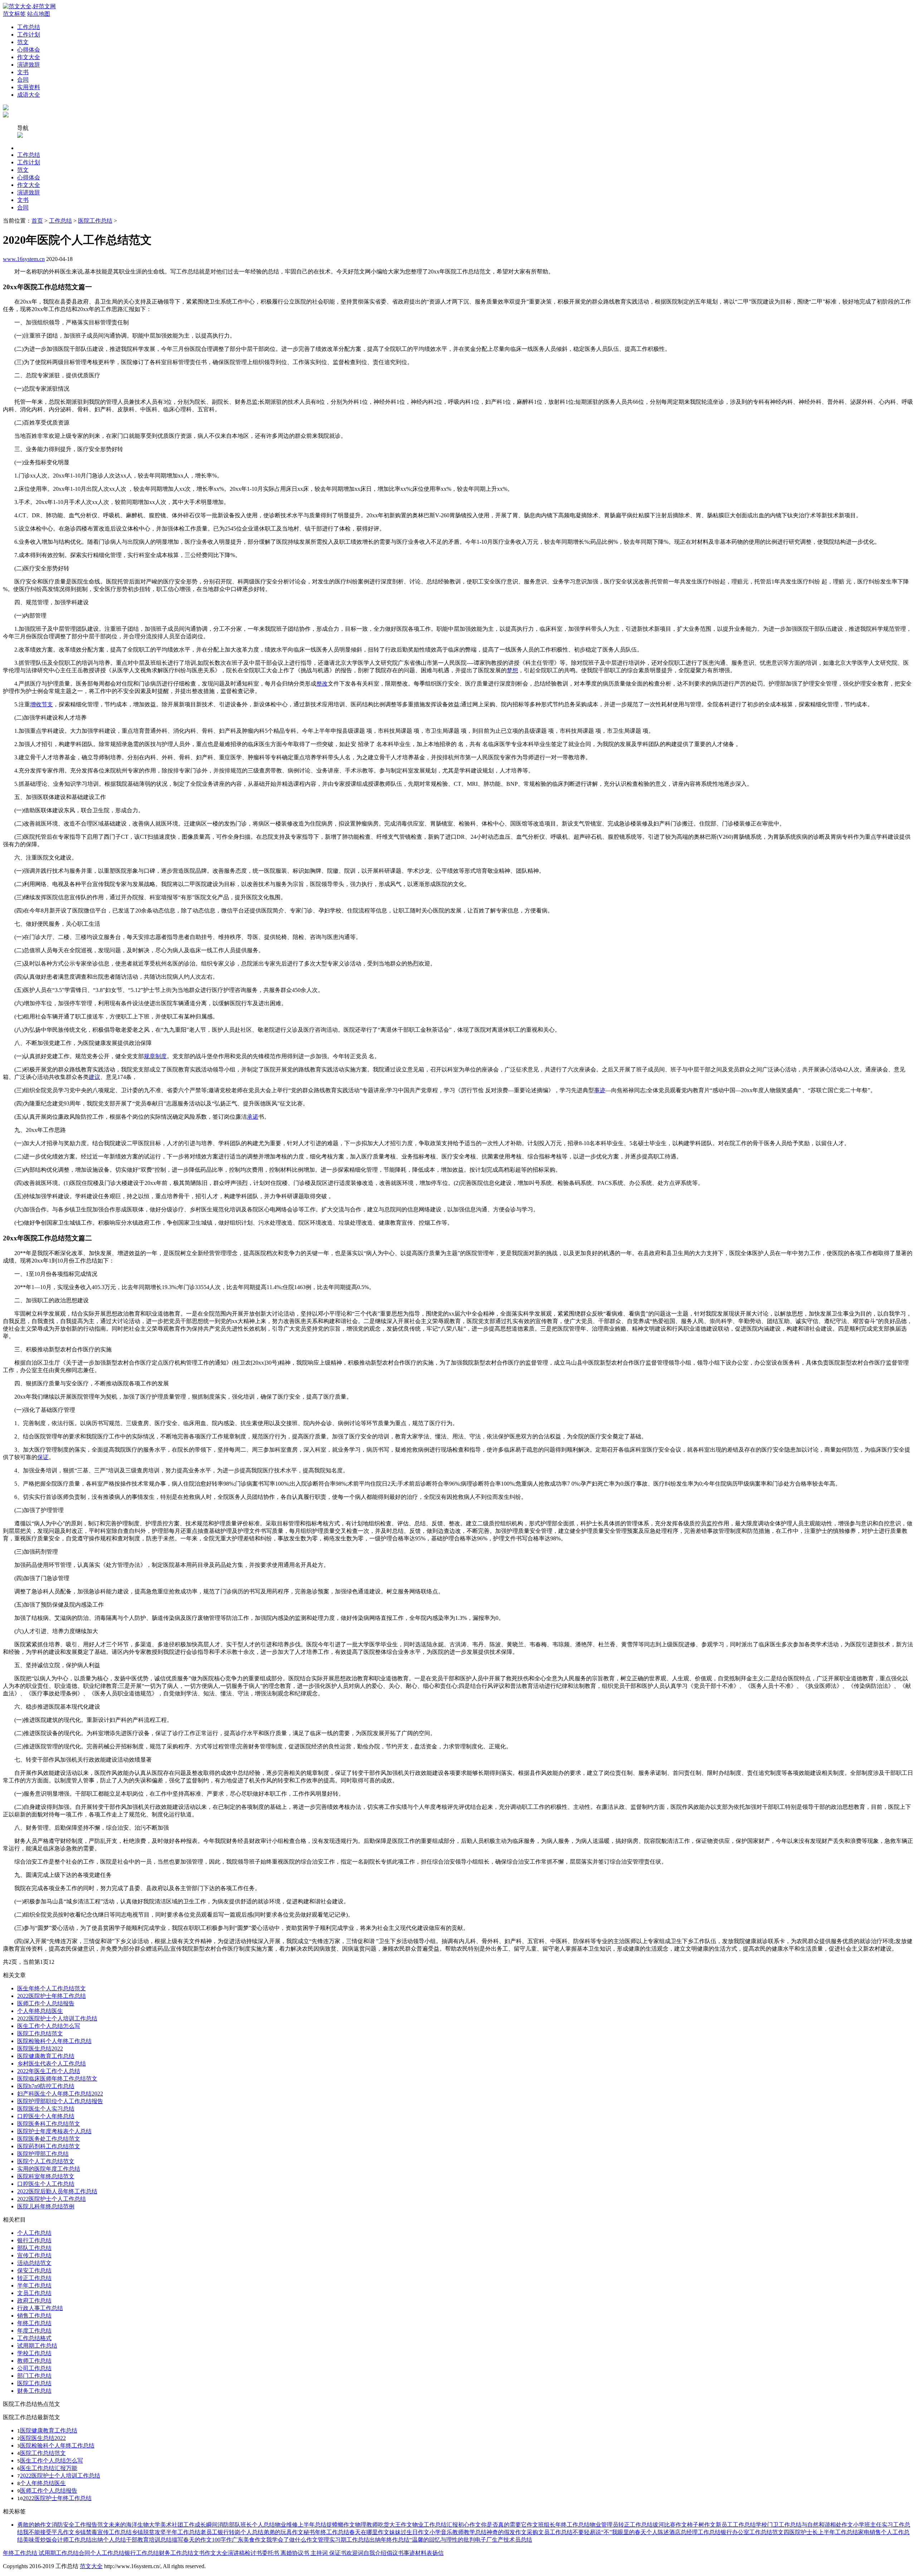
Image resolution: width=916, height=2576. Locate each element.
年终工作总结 (34, 2323)
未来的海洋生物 (129, 2525)
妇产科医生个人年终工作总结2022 (60, 2094)
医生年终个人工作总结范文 (52, 1988)
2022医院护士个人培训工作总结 (57, 2018)
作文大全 (29, 57)
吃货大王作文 (395, 2525)
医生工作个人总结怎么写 (49, 2026)
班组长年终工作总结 (564, 2525)
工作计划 (29, 35)
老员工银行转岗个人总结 (232, 2532)
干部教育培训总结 (149, 2540)
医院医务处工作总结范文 (49, 2139)
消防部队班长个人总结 (246, 2525)
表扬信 (435, 2553)
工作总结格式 (34, 2338)
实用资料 (29, 87)
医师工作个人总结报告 (46, 2003)
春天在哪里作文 (369, 2532)
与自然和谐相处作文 (827, 2525)
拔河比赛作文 (670, 2525)
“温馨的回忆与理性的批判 (442, 2540)
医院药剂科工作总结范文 (49, 2146)
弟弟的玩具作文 (283, 2532)
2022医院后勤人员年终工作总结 (57, 2191)
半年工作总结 (34, 2286)
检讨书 (253, 2553)
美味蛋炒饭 (37, 2540)
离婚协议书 (294, 2553)
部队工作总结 (34, 2248)
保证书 (337, 2553)
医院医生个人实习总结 (46, 2109)
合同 (23, 80)
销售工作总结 (34, 2316)
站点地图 (39, 14)
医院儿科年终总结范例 (46, 2206)
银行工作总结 (34, 2240)
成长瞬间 (206, 2525)
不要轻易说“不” (592, 2532)
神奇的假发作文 (507, 2532)
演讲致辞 (29, 65)
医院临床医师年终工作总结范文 (57, 2079)
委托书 (271, 2553)
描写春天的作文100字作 (202, 2540)
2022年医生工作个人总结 (49, 2071)
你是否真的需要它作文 (510, 2525)
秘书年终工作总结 (326, 2532)
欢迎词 (355, 2553)
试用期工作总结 (37, 2346)
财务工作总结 (34, 2391)
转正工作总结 (34, 2278)
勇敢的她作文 (34, 2525)
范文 (23, 42)
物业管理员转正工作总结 (621, 2525)
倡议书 (395, 2553)
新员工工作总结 (736, 2525)
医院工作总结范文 (40, 2033)
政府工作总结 (34, 2301)
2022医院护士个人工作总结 (52, 2199)
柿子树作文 (701, 2525)
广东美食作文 (249, 2540)
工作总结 (29, 27)
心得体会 (29, 50)
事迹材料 (415, 2553)
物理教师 (366, 2525)
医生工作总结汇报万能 (49, 2468)
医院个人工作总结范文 (46, 2161)
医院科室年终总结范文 (46, 2176)
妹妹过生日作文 (409, 2532)
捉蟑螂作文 (341, 2525)
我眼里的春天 (629, 2532)
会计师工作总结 (72, 2540)
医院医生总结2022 (40, 2049)
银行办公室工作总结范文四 (755, 2532)
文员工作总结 (34, 2293)
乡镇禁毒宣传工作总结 (103, 2532)
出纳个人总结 (109, 2540)
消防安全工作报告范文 (80, 2525)
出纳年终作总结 (389, 2540)
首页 (37, 221)
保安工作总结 (34, 2270)
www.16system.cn (24, 259)
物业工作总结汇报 (435, 2525)
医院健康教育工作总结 (46, 2056)
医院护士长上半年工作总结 (824, 2532)
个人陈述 (658, 2532)
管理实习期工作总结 (343, 2540)
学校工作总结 (34, 2353)
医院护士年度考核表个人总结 (54, 2131)
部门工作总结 (34, 2376)
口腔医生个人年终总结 (46, 2116)
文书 (23, 72)
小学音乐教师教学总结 (458, 2532)
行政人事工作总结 (40, 2308)
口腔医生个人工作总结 (46, 2184)
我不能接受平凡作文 (49, 2532)
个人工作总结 (34, 2233)
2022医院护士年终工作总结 (52, 1996)
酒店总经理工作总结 (695, 2532)
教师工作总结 (34, 2361)
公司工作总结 (34, 2368)
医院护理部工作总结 (43, 2154)
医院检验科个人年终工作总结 (54, 2041)
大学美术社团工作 (172, 2525)
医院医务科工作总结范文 (49, 2124)
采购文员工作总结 (550, 2532)
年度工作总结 (34, 2331)
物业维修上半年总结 (301, 2525)
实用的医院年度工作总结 (49, 2169)
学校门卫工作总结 (779, 2525)
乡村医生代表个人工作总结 (52, 2064)
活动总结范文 (34, 2263)
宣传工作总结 (34, 2255)
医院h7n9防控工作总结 (46, 2086)
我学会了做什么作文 (292, 2540)
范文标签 (14, 14)
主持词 (318, 2553)
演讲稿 (236, 2553)
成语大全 (29, 95)
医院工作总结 (95, 221)
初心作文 (469, 2525)
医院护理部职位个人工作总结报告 (60, 2101)
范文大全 (91, 2566)
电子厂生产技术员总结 (503, 2540)
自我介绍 (375, 2553)
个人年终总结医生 (40, 2011)
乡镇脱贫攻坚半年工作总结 (166, 2532)
